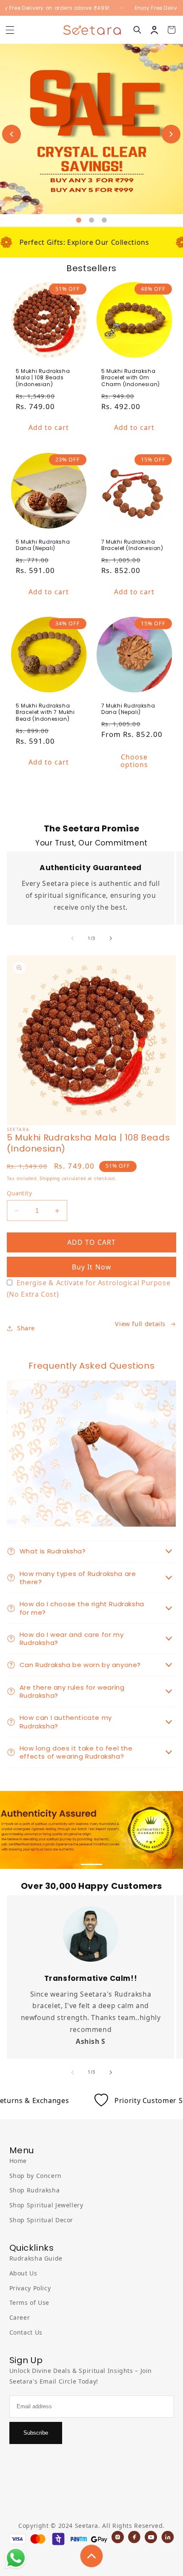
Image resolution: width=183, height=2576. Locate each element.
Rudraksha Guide (36, 2258)
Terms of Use (30, 2302)
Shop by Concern (36, 2176)
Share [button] (26, 1328)
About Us (23, 2273)
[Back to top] (91, 2556)
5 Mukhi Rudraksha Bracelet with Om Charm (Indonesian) (131, 378)
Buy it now (92, 1267)
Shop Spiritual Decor (41, 2220)
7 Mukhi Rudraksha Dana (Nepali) (128, 709)
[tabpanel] (91, 129)
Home (18, 2161)
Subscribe (36, 2433)
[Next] (166, 129)
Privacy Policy (30, 2288)
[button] (10, 30)
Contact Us (26, 2332)
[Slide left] (72, 938)
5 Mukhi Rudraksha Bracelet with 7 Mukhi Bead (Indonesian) (45, 712)
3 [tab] (104, 221)
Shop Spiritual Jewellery (46, 2205)
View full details (140, 1324)
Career (20, 2317)
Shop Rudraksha (35, 2190)
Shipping (50, 1178)
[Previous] (6, 129)
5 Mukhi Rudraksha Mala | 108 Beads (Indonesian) (43, 378)
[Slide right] (111, 938)
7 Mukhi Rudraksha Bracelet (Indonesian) (132, 545)
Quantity (19, 1193)
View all (91, 805)
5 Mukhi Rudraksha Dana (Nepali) (43, 545)
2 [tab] (91, 221)
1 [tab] (79, 221)
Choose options (134, 761)
